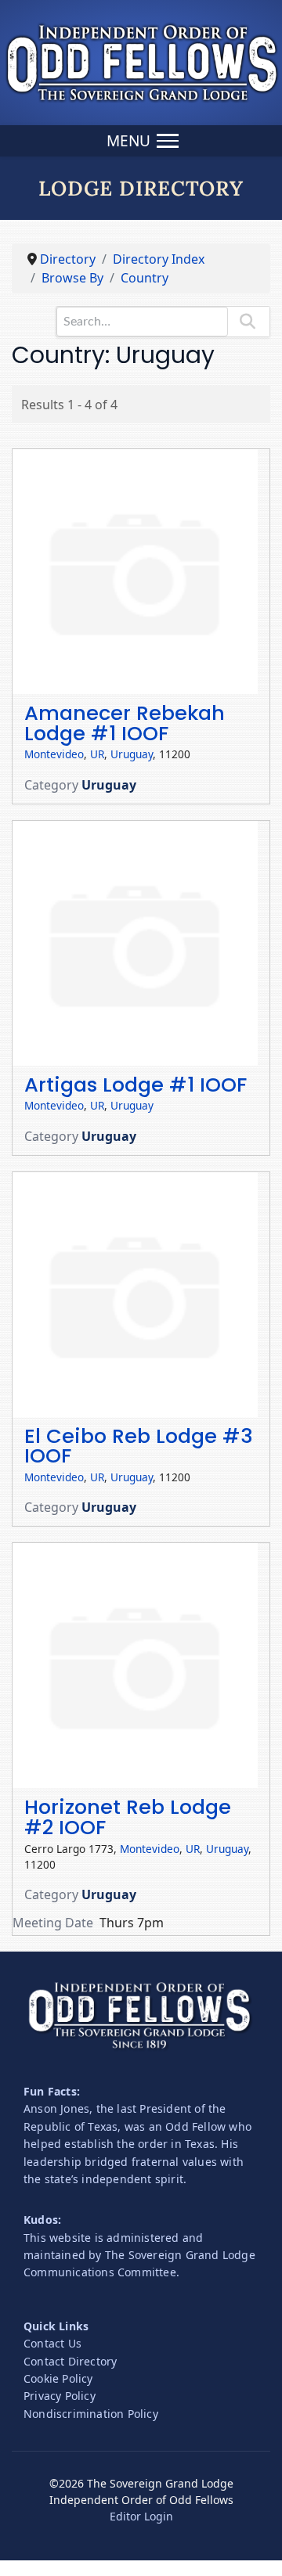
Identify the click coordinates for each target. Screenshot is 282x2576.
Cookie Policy (58, 2378)
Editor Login (141, 2516)
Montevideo (54, 754)
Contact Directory (70, 2361)
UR (97, 754)
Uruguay (132, 754)
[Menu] (141, 141)
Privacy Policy (60, 2396)
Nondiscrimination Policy (91, 2414)
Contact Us (52, 2343)
